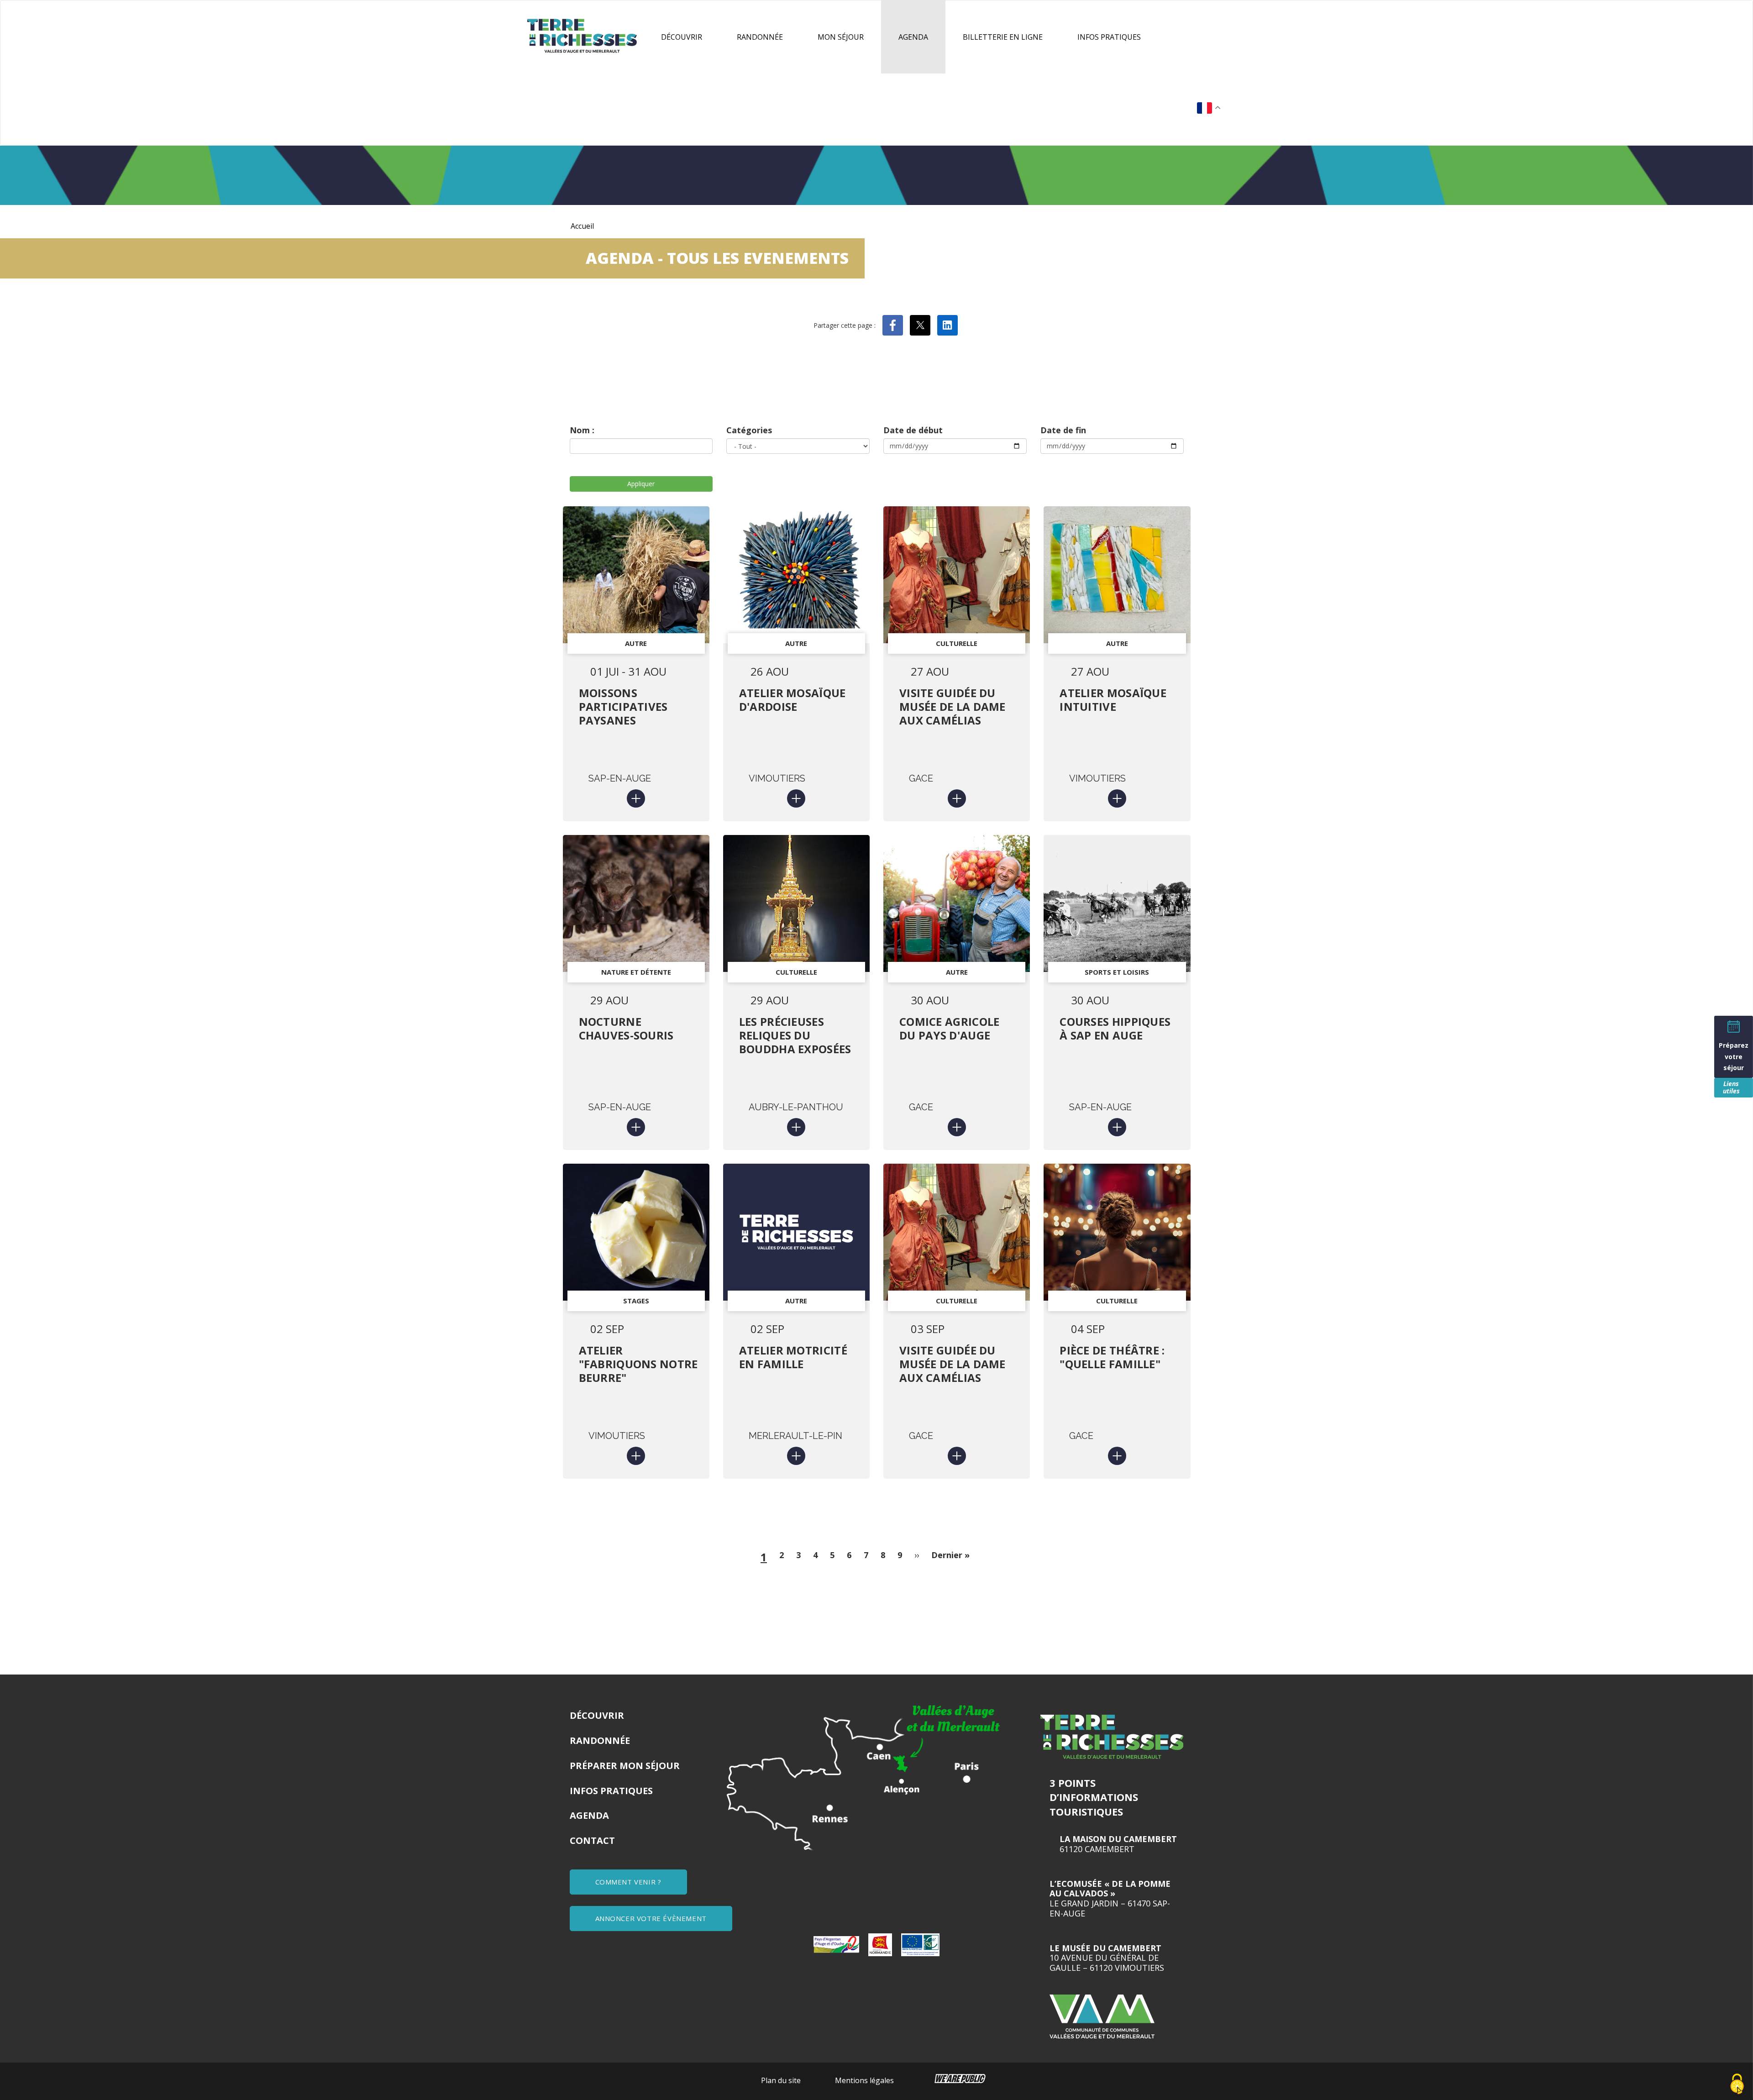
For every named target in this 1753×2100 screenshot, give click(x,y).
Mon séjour (841, 37)
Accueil (582, 226)
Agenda (913, 37)
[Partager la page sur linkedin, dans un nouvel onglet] (947, 325)
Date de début (913, 430)
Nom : (582, 430)
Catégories (749, 430)
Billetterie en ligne (1003, 37)
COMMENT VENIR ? (628, 1882)
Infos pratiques (1109, 37)
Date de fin (1063, 430)
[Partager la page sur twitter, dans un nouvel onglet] (920, 325)
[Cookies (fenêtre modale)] (1737, 2084)
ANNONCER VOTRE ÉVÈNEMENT (651, 1918)
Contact (592, 1840)
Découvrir (682, 37)
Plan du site (781, 2080)
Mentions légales (864, 2080)
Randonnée (760, 37)
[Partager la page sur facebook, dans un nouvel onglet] (893, 325)
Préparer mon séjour (625, 1766)
